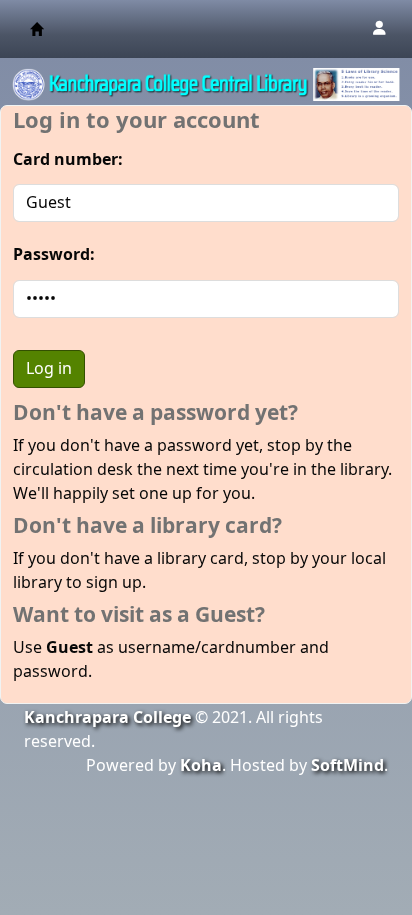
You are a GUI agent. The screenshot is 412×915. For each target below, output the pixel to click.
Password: (54, 255)
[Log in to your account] (379, 29)
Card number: (68, 160)
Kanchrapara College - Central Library (37, 29)
